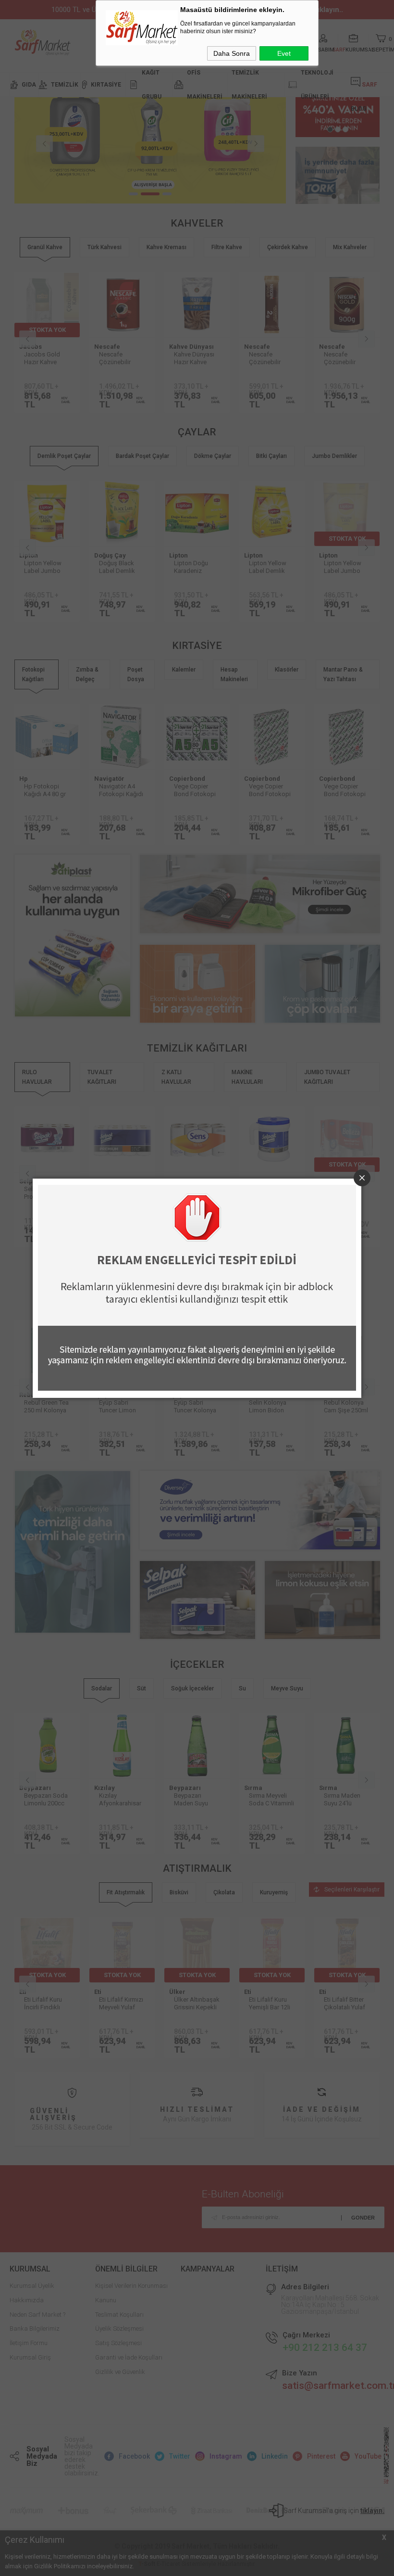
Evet (284, 53)
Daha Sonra (232, 53)
